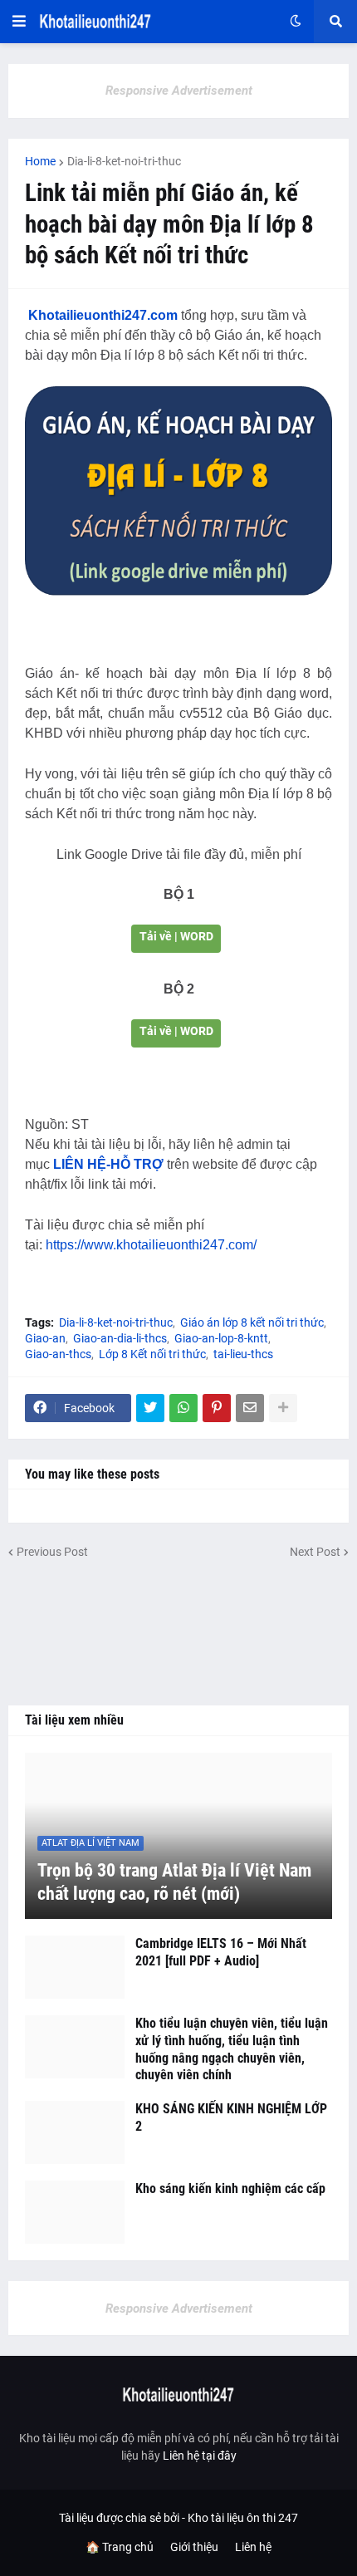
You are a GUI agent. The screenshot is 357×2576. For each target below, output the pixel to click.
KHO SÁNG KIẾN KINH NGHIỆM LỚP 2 (231, 2117)
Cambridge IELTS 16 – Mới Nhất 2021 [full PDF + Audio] (221, 1952)
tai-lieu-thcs (243, 1354)
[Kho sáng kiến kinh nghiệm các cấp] (75, 2212)
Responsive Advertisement (179, 91)
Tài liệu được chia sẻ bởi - (123, 2518)
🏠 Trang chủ (120, 2547)
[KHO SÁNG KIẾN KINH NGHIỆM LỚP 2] (75, 2132)
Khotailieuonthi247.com (103, 315)
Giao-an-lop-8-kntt (221, 1338)
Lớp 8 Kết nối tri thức (152, 1354)
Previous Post (52, 1552)
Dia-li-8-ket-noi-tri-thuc (124, 161)
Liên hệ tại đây (200, 2456)
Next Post (315, 1552)
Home (40, 161)
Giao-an (45, 1338)
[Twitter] (150, 1408)
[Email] (250, 1408)
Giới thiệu (194, 2547)
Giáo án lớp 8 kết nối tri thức (252, 1322)
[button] (19, 22)
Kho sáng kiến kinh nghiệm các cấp (230, 2188)
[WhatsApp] (183, 1408)
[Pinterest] (217, 1408)
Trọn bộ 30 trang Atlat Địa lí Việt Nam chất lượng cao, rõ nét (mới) (174, 1882)
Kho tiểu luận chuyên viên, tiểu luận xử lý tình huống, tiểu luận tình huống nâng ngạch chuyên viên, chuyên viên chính (232, 2049)
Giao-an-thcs (58, 1354)
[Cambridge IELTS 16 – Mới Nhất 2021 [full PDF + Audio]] (75, 1967)
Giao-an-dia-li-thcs (120, 1338)
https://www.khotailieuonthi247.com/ (151, 1245)
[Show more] (283, 1408)
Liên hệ (253, 2547)
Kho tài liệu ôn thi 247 (243, 2518)
